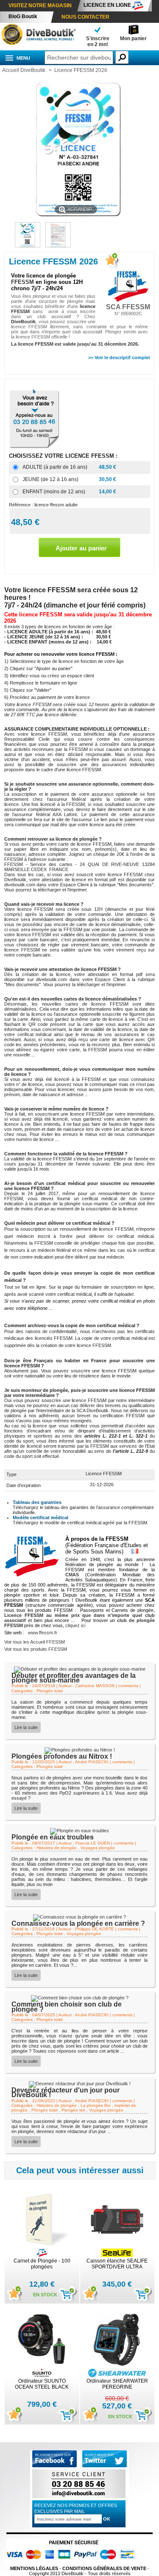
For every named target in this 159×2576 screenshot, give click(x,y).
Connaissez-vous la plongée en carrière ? (78, 1923)
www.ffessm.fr (43, 1633)
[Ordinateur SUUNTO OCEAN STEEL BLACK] (42, 2340)
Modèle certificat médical (40, 1518)
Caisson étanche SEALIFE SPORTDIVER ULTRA (117, 2264)
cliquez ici (75, 1625)
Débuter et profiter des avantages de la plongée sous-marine (74, 1678)
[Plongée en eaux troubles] (79, 1831)
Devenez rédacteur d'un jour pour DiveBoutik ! (66, 2092)
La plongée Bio (96, 2105)
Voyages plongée (98, 1848)
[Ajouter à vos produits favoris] (111, 262)
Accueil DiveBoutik (24, 70)
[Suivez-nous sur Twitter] (105, 2459)
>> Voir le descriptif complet (119, 357)
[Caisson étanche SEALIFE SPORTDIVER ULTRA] (117, 2220)
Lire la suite (26, 1727)
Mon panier (133, 38)
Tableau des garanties (37, 1502)
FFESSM (22, 282)
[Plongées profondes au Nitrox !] (80, 1750)
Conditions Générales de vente (104, 2568)
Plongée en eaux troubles (53, 1837)
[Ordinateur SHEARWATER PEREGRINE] (117, 2340)
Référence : (22, 505)
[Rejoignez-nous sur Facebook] (54, 2466)
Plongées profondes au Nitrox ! (62, 1756)
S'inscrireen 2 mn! (98, 41)
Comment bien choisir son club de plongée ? (67, 2007)
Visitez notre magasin (40, 5)
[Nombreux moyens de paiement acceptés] (73, 2563)
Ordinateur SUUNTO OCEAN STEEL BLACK (42, 2384)
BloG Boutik (23, 16)
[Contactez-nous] (79, 2498)
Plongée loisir (50, 1691)
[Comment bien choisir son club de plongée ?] (80, 1998)
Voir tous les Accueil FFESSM (35, 1642)
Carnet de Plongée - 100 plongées (42, 2264)
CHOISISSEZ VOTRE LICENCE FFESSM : (64, 456)
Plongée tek (73, 2110)
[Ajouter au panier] (63, 2295)
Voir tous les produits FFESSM (36, 1649)
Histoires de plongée (57, 1848)
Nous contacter (85, 17)
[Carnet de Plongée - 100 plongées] (42, 2220)
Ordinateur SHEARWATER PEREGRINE (117, 2384)
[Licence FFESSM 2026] (58, 246)
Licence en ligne (107, 5)
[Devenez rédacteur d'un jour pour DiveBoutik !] (80, 2084)
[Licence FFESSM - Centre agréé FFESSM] (28, 246)
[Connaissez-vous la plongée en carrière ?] (79, 1917)
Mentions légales (34, 2568)
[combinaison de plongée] (38, 44)
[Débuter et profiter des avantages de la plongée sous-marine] (80, 1669)
